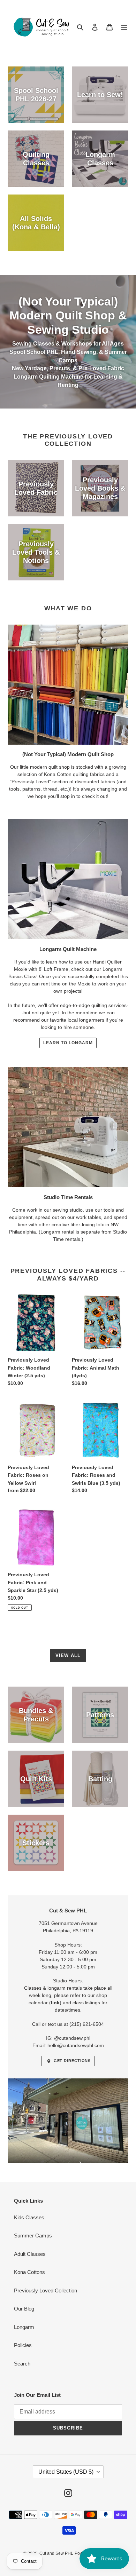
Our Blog (24, 2309)
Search (22, 2364)
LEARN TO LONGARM (68, 1043)
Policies (23, 2345)
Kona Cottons (29, 2272)
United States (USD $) (66, 2472)
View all (68, 1655)
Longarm (24, 2327)
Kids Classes (29, 2217)
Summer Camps (33, 2236)
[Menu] (124, 27)
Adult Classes (30, 2254)
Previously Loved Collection (46, 2290)
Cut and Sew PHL (56, 2553)
